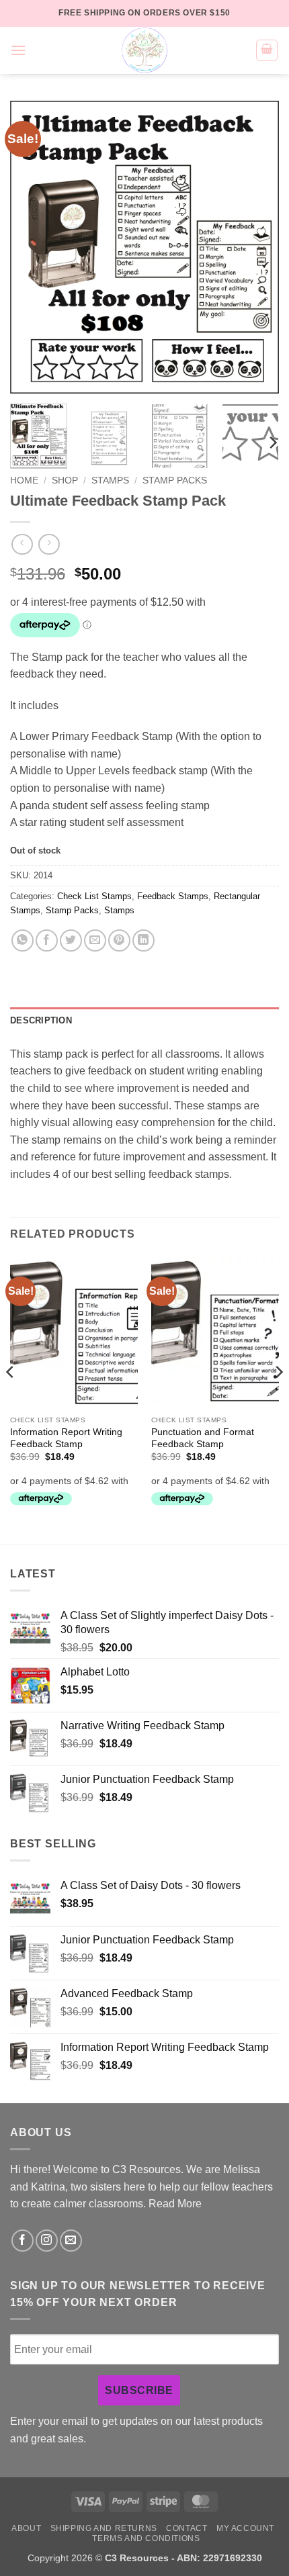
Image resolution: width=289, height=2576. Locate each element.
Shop (65, 480)
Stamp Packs (175, 480)
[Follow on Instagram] (47, 2241)
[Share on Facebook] (47, 940)
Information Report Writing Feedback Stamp (66, 1438)
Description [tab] (41, 1020)
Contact (187, 2528)
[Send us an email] (71, 2241)
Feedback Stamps (173, 896)
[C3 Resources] (144, 50)
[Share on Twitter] (71, 940)
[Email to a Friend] (95, 940)
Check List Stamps (94, 896)
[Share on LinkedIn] (143, 940)
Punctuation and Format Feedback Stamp (203, 1438)
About (26, 2528)
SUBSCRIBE (139, 2390)
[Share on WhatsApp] (23, 940)
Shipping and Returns (104, 2528)
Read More (175, 2204)
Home (24, 480)
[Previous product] (49, 544)
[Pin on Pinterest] (119, 940)
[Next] (257, 247)
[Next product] (22, 544)
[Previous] (32, 247)
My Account (245, 2528)
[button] (18, 50)
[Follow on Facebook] (23, 2241)
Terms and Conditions (146, 2538)
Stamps (110, 480)
